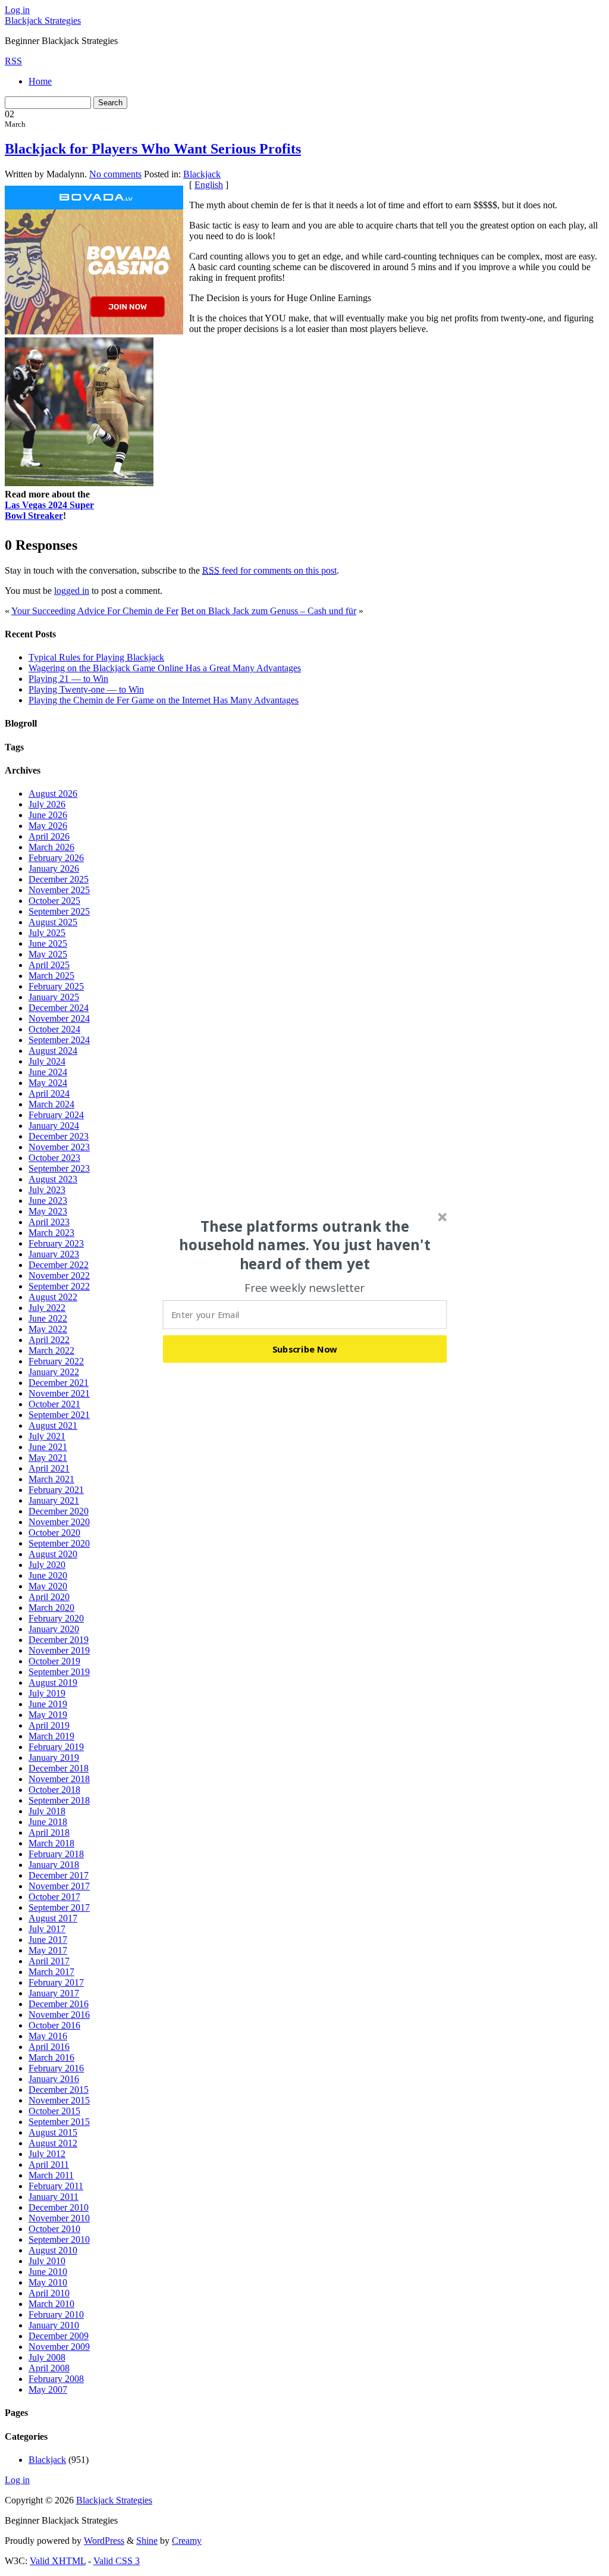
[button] (305, 1245)
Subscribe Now (305, 1348)
